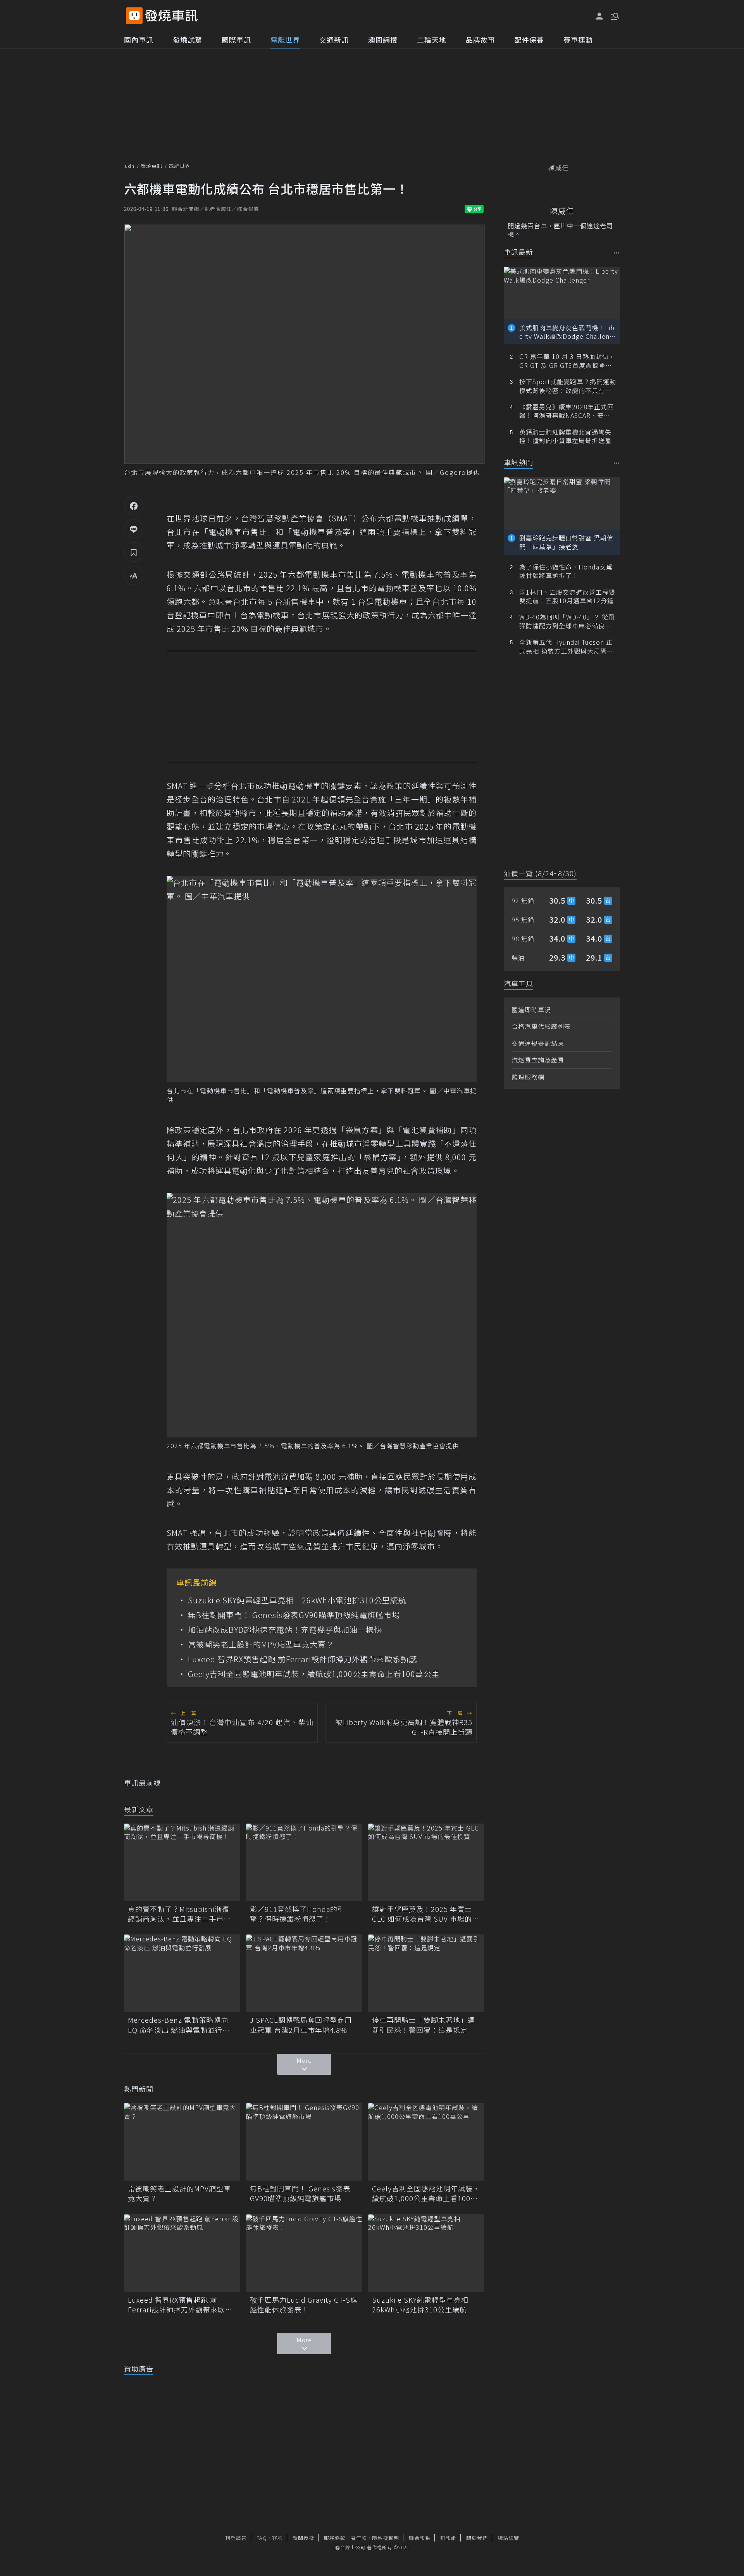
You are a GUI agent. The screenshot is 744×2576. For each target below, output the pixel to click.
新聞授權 (303, 2538)
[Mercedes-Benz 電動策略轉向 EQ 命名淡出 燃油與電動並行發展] (182, 1973)
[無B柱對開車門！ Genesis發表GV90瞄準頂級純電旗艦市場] (304, 2142)
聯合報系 (420, 2538)
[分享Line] (134, 529)
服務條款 (335, 2538)
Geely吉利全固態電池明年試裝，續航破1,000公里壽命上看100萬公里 (314, 1674)
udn (130, 166)
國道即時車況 (531, 1009)
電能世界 (285, 40)
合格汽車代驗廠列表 (541, 1026)
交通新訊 (334, 40)
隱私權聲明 (386, 2538)
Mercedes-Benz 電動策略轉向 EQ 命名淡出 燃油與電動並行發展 (179, 2025)
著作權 (359, 2538)
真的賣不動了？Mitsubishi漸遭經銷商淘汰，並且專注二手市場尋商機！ (179, 1914)
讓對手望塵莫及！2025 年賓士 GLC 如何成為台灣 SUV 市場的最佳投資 (426, 1914)
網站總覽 (508, 2538)
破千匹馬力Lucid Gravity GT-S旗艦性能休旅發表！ (304, 2305)
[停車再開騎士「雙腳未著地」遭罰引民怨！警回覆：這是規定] (426, 1973)
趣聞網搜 (383, 40)
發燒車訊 (152, 166)
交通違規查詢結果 (538, 1043)
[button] (614, 16)
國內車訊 (139, 40)
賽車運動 (578, 40)
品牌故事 (480, 40)
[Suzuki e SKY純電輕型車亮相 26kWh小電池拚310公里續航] (426, 2253)
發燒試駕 (188, 40)
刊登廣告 (236, 2538)
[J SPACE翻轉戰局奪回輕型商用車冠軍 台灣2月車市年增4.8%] (304, 1973)
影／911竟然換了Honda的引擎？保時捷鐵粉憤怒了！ (297, 1914)
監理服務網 (528, 1077)
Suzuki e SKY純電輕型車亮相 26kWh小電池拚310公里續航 (297, 1600)
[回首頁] (171, 16)
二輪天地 (432, 40)
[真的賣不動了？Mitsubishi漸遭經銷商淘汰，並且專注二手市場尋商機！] (182, 1862)
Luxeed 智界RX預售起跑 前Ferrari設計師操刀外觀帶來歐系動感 (302, 1659)
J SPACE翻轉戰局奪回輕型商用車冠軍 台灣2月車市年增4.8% (301, 2025)
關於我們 (477, 2538)
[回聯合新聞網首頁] (134, 16)
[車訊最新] (617, 253)
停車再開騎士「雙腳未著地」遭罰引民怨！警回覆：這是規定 (424, 2025)
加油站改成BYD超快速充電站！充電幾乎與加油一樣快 (285, 1630)
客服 (277, 2538)
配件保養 (529, 40)
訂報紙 (448, 2538)
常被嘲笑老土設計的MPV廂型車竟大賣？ (261, 1644)
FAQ (262, 2538)
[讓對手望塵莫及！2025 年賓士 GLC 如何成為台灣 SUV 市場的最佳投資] (426, 1862)
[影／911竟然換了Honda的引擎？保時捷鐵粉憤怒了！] (304, 1862)
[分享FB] (134, 506)
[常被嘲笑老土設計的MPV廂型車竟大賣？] (182, 2142)
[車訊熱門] (617, 463)
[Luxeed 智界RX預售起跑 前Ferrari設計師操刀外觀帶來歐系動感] (182, 2253)
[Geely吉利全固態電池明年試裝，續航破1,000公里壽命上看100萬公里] (426, 2142)
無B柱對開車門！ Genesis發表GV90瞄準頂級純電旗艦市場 (294, 1615)
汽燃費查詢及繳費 (538, 1060)
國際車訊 (236, 40)
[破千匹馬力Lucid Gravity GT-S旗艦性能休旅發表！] (304, 2253)
